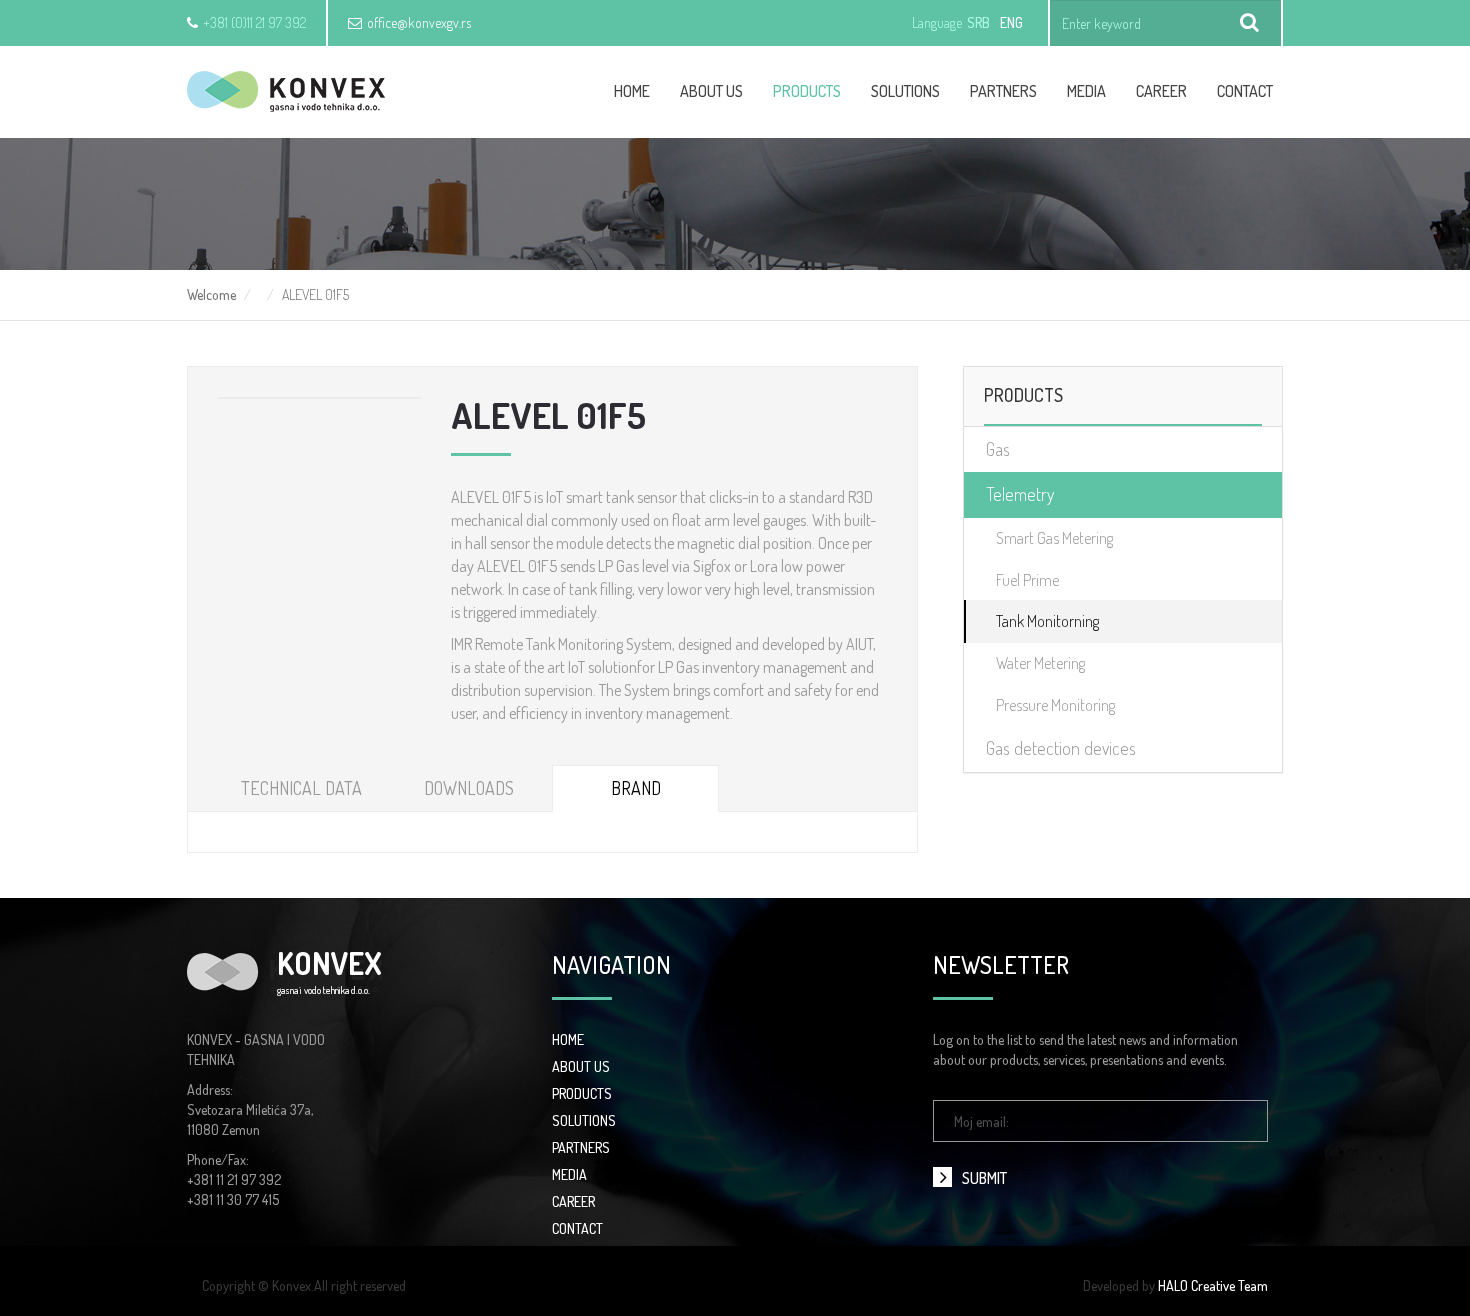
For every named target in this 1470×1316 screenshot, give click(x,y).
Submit (984, 1178)
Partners (1003, 91)
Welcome (211, 294)
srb (978, 22)
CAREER (1161, 91)
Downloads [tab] (469, 788)
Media (1086, 91)
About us (711, 91)
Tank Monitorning (1047, 621)
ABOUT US (581, 1066)
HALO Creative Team (1213, 1285)
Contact (1245, 91)
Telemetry (1020, 494)
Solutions (905, 91)
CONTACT (577, 1228)
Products (807, 91)
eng (1011, 22)
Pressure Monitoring (1055, 705)
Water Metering (1040, 663)
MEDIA (569, 1174)
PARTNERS (581, 1147)
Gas (998, 449)
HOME (568, 1039)
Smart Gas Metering (1054, 538)
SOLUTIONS (584, 1120)
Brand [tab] (636, 788)
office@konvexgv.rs (419, 22)
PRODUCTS (582, 1093)
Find (1250, 23)
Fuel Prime (1027, 580)
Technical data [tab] (301, 788)
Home (632, 91)
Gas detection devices (1061, 748)
